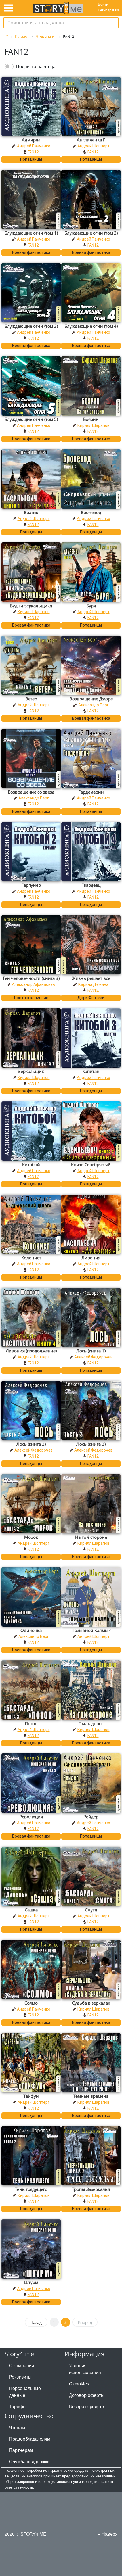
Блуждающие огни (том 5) (31, 419)
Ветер (31, 699)
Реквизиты (20, 2377)
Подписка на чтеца (36, 66)
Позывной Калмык (91, 1630)
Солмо (31, 2003)
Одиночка (31, 1630)
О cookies (79, 2384)
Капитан (91, 1071)
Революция (31, 1817)
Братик (31, 512)
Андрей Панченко (34, 146)
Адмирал (31, 140)
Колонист (31, 1258)
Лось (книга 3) (91, 1444)
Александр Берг (93, 705)
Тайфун (31, 2096)
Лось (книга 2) (31, 1444)
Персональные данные (25, 2392)
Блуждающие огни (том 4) (91, 326)
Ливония (91, 1258)
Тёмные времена (91, 2096)
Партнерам (21, 2450)
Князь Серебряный (91, 1164)
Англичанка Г (91, 140)
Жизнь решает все (91, 978)
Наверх (109, 2534)
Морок (31, 1537)
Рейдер (91, 1817)
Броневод (91, 512)
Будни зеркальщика (31, 606)
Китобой (31, 1164)
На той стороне (91, 1537)
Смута (91, 1910)
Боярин (91, 419)
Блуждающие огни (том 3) (31, 326)
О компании (22, 2365)
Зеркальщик (31, 1071)
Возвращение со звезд (31, 792)
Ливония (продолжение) (31, 1351)
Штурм (31, 2282)
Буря (91, 606)
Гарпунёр (31, 885)
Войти (103, 4)
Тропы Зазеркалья (91, 2189)
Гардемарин (91, 792)
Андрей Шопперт (93, 146)
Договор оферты (87, 2395)
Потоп (31, 1723)
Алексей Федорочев (93, 1357)
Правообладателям (30, 2439)
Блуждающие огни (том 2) (91, 233)
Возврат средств (87, 2406)
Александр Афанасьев (33, 984)
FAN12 (33, 152)
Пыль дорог (91, 1723)
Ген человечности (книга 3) (31, 978)
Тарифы (18, 2406)
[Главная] (6, 36)
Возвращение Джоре (91, 699)
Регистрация (109, 10)
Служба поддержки (29, 2461)
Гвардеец (91, 885)
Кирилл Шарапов (93, 425)
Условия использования (85, 2369)
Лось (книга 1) (91, 1351)
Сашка (31, 1910)
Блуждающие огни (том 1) (31, 233)
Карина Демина (93, 984)
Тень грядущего (31, 2189)
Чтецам (17, 2427)
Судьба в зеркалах (91, 2003)
